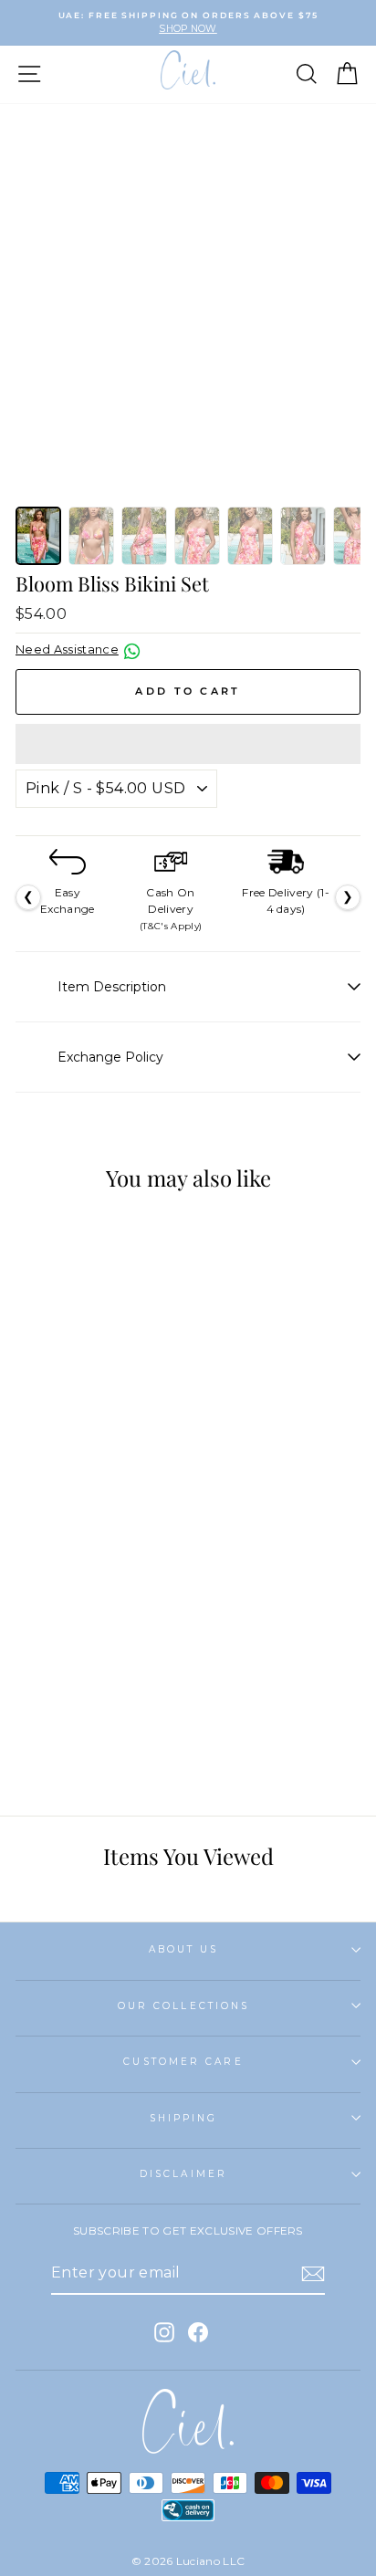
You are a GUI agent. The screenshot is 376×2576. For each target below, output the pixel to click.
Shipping (184, 2118)
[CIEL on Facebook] (198, 2332)
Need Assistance (67, 649)
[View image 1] (38, 536)
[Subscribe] (313, 2274)
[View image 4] (197, 536)
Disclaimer (183, 2174)
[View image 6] (303, 536)
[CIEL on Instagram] (164, 2332)
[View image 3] (144, 536)
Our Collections (183, 2006)
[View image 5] (250, 536)
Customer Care (183, 2062)
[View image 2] (91, 536)
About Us (184, 1949)
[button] (188, 744)
